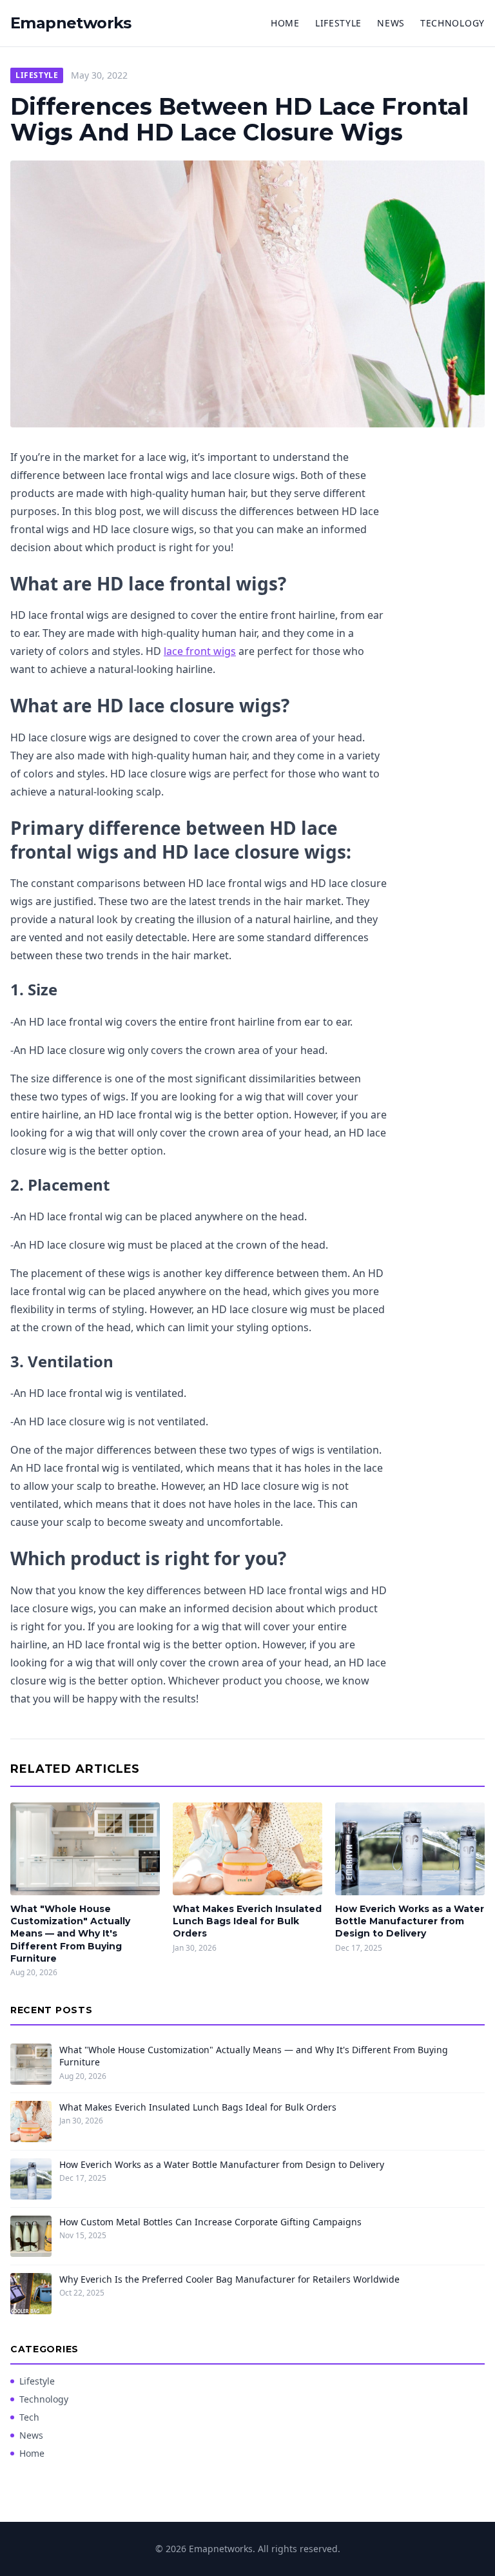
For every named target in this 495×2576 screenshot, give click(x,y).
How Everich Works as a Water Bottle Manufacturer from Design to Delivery (410, 1921)
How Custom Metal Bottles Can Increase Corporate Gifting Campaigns (210, 2222)
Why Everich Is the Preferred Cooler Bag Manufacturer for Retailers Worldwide (229, 2279)
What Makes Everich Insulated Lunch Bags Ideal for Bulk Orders (247, 1921)
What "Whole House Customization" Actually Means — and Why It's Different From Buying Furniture (70, 1934)
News (391, 23)
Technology (452, 23)
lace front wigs (200, 651)
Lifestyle (338, 23)
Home (285, 23)
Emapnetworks (71, 23)
